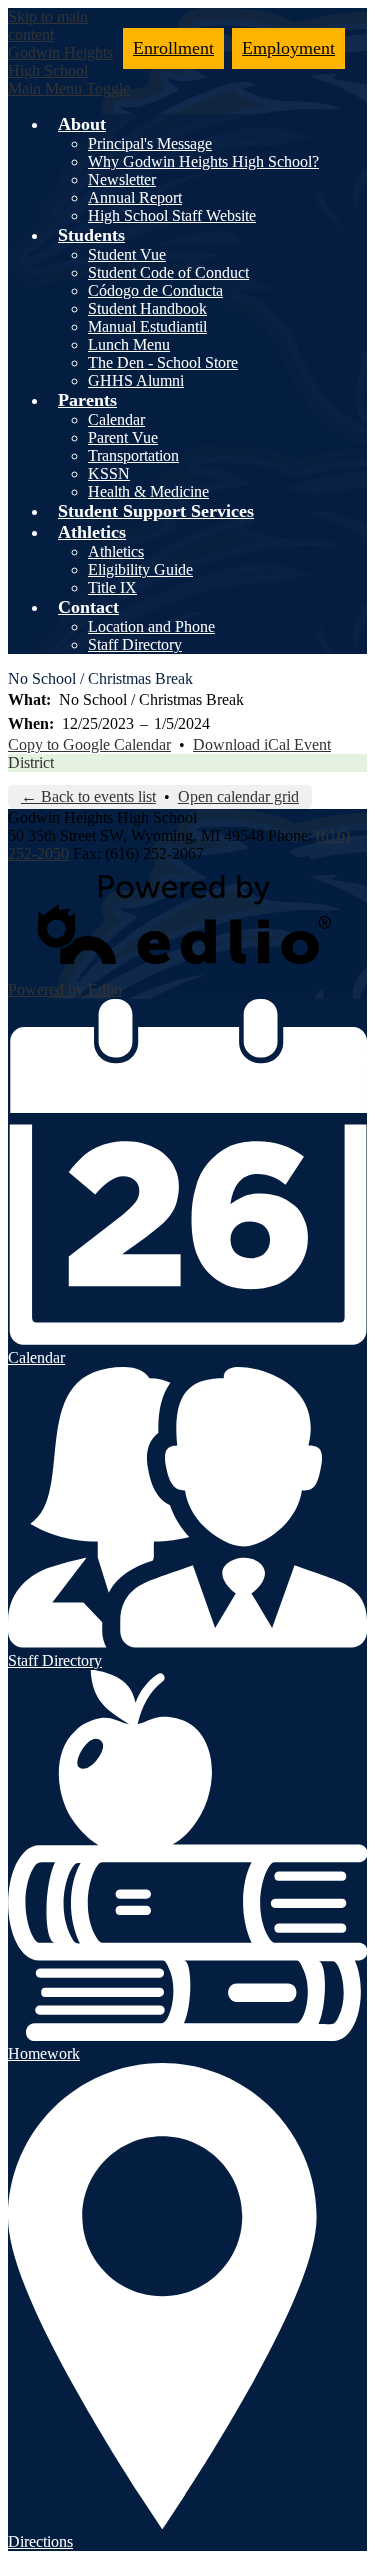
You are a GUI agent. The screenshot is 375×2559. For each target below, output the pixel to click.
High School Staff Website (172, 215)
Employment (288, 48)
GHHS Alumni (136, 380)
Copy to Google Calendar (89, 744)
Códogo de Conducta (155, 290)
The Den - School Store (163, 362)
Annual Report (135, 197)
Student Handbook (147, 308)
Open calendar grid (238, 796)
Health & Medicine (148, 491)
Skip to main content (48, 25)
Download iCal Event (262, 744)
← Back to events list (88, 796)
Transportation (133, 455)
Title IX (112, 587)
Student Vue (127, 254)
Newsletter (122, 179)
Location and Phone (151, 626)
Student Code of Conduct (168, 272)
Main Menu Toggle (69, 88)
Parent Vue (123, 437)
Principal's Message (150, 143)
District (31, 762)
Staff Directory (135, 644)
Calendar (116, 419)
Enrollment (173, 48)
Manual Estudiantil (147, 326)
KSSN (109, 473)
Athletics (116, 551)
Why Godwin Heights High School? (203, 161)
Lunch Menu (129, 344)
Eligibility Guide (140, 569)
